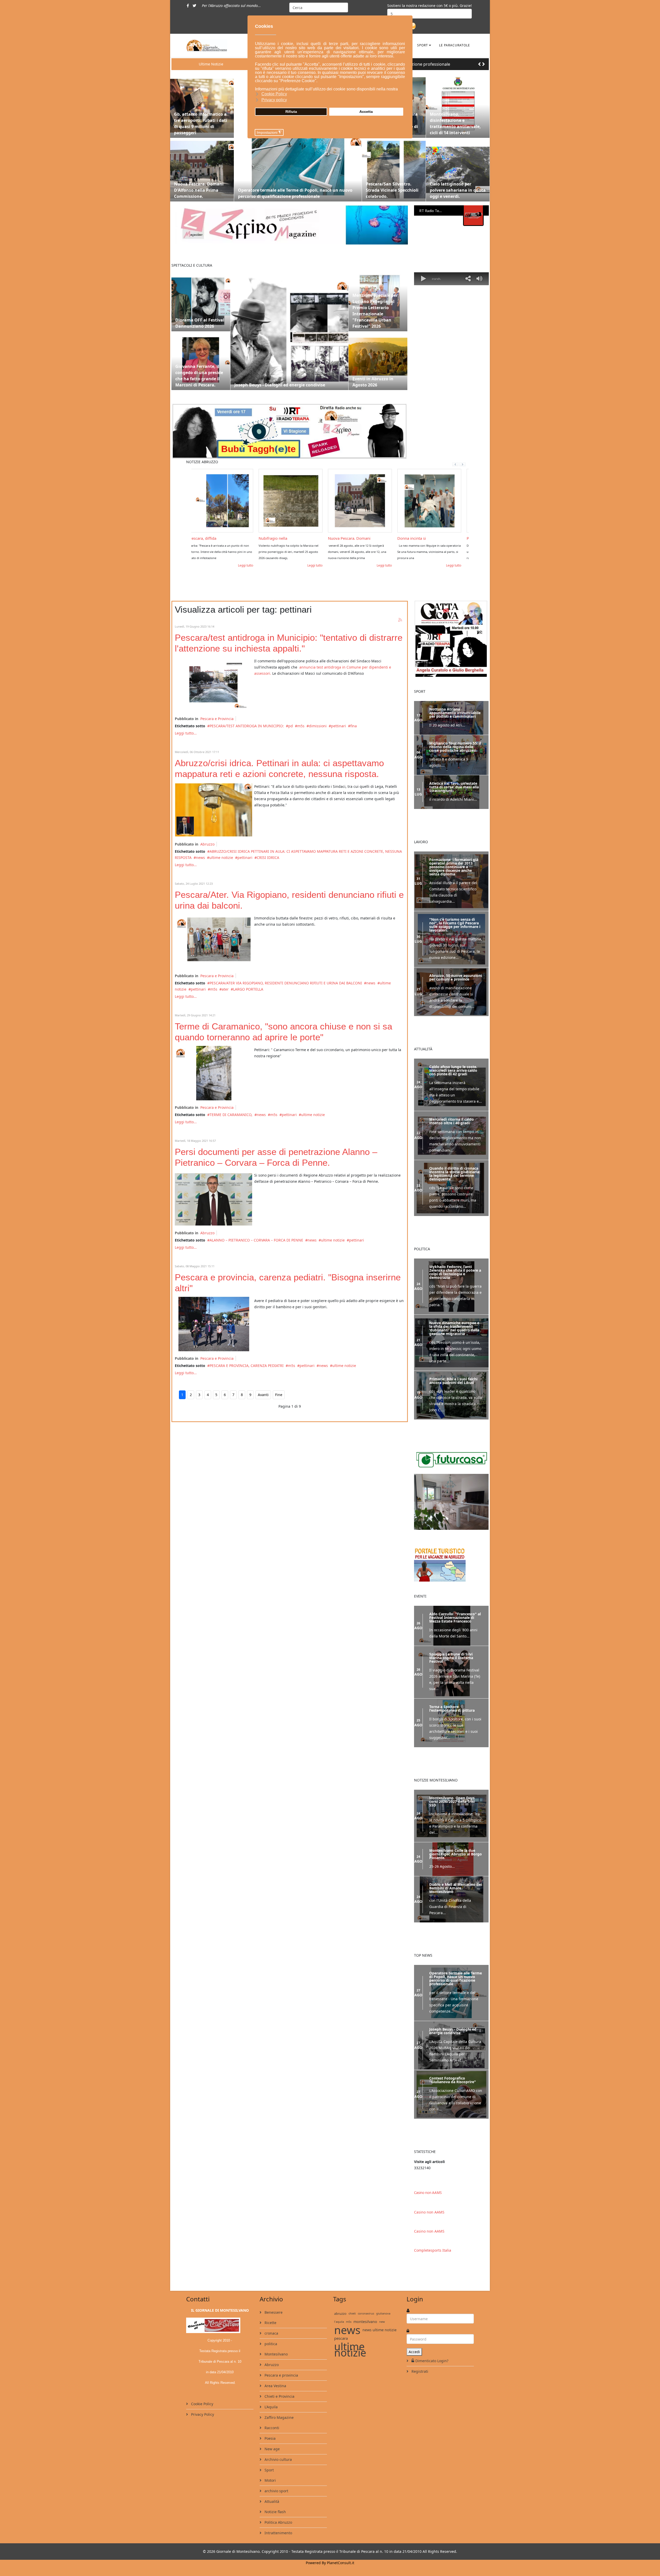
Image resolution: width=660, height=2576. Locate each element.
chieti (352, 2333)
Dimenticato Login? (432, 2381)
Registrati (419, 2391)
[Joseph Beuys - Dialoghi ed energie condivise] (289, 331)
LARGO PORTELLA (248, 989)
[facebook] (188, 6)
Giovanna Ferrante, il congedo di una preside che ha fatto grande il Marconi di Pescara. (199, 376)
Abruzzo (207, 844)
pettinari (339, 726)
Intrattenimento (278, 2553)
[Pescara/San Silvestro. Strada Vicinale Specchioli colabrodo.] (394, 170)
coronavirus (366, 2333)
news (200, 858)
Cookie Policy (202, 2424)
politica (270, 2364)
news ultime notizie (379, 2350)
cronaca (271, 2353)
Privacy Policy (202, 2434)
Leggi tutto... (186, 733)
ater (225, 989)
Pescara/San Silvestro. (214, 538)
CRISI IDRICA (268, 858)
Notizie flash (275, 2532)
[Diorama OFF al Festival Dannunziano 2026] (201, 302)
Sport (423, 45)
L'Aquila (271, 2427)
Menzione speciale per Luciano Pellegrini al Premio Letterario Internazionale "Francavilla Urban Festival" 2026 (375, 311)
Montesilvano (276, 2374)
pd (291, 726)
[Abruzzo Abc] (451, 1579)
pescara (341, 2358)
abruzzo (340, 2334)
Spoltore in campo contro (286, 538)
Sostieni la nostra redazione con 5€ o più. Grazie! (430, 6)
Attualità (271, 2522)
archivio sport (276, 2511)
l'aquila (339, 2342)
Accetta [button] (366, 112)
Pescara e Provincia (217, 719)
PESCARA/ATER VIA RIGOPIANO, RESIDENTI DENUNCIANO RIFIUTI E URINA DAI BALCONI (286, 983)
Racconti (271, 2448)
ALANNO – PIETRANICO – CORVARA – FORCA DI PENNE (256, 1240)
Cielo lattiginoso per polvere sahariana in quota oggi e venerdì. (458, 190)
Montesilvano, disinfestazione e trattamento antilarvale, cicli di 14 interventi (455, 123)
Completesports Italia (433, 2270)
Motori (270, 2500)
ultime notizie (221, 858)
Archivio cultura (278, 2480)
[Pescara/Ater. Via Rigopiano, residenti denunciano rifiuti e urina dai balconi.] (213, 941)
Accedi (414, 2372)
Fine (279, 1395)
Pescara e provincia (281, 2395)
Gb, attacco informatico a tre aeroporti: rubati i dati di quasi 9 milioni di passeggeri (201, 123)
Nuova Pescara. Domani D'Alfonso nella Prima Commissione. (199, 190)
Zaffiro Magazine (279, 2438)
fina (354, 726)
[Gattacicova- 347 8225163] (451, 639)
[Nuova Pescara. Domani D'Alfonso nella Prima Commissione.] (202, 170)
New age (272, 2469)
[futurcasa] (451, 1516)
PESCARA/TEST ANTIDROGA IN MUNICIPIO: (247, 726)
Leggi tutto (250, 565)
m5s (301, 726)
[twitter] (194, 6)
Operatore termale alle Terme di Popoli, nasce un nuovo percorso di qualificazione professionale (295, 193)
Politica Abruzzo (278, 2542)
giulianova (383, 2333)
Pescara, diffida (346, 538)
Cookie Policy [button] (274, 94)
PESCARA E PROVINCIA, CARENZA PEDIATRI (247, 1366)
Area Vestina (275, 2406)
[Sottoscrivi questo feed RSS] (400, 620)
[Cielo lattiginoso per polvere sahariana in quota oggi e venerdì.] (458, 170)
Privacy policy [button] (274, 100)
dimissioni (318, 726)
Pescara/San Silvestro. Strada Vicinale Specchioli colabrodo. (392, 190)
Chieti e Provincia (279, 2416)
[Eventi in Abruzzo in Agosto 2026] (378, 361)
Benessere (273, 2332)
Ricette (270, 2343)
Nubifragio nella (416, 538)
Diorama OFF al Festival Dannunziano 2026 (200, 323)
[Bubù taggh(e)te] (290, 431)
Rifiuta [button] (291, 112)
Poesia (270, 2458)
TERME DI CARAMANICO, (231, 1115)
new (382, 2342)
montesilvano (365, 2342)
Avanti (263, 1395)
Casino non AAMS (428, 2213)
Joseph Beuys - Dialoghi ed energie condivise (280, 385)
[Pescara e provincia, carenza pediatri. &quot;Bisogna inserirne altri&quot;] (213, 1324)
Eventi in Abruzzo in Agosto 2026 (373, 382)
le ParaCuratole (455, 45)
